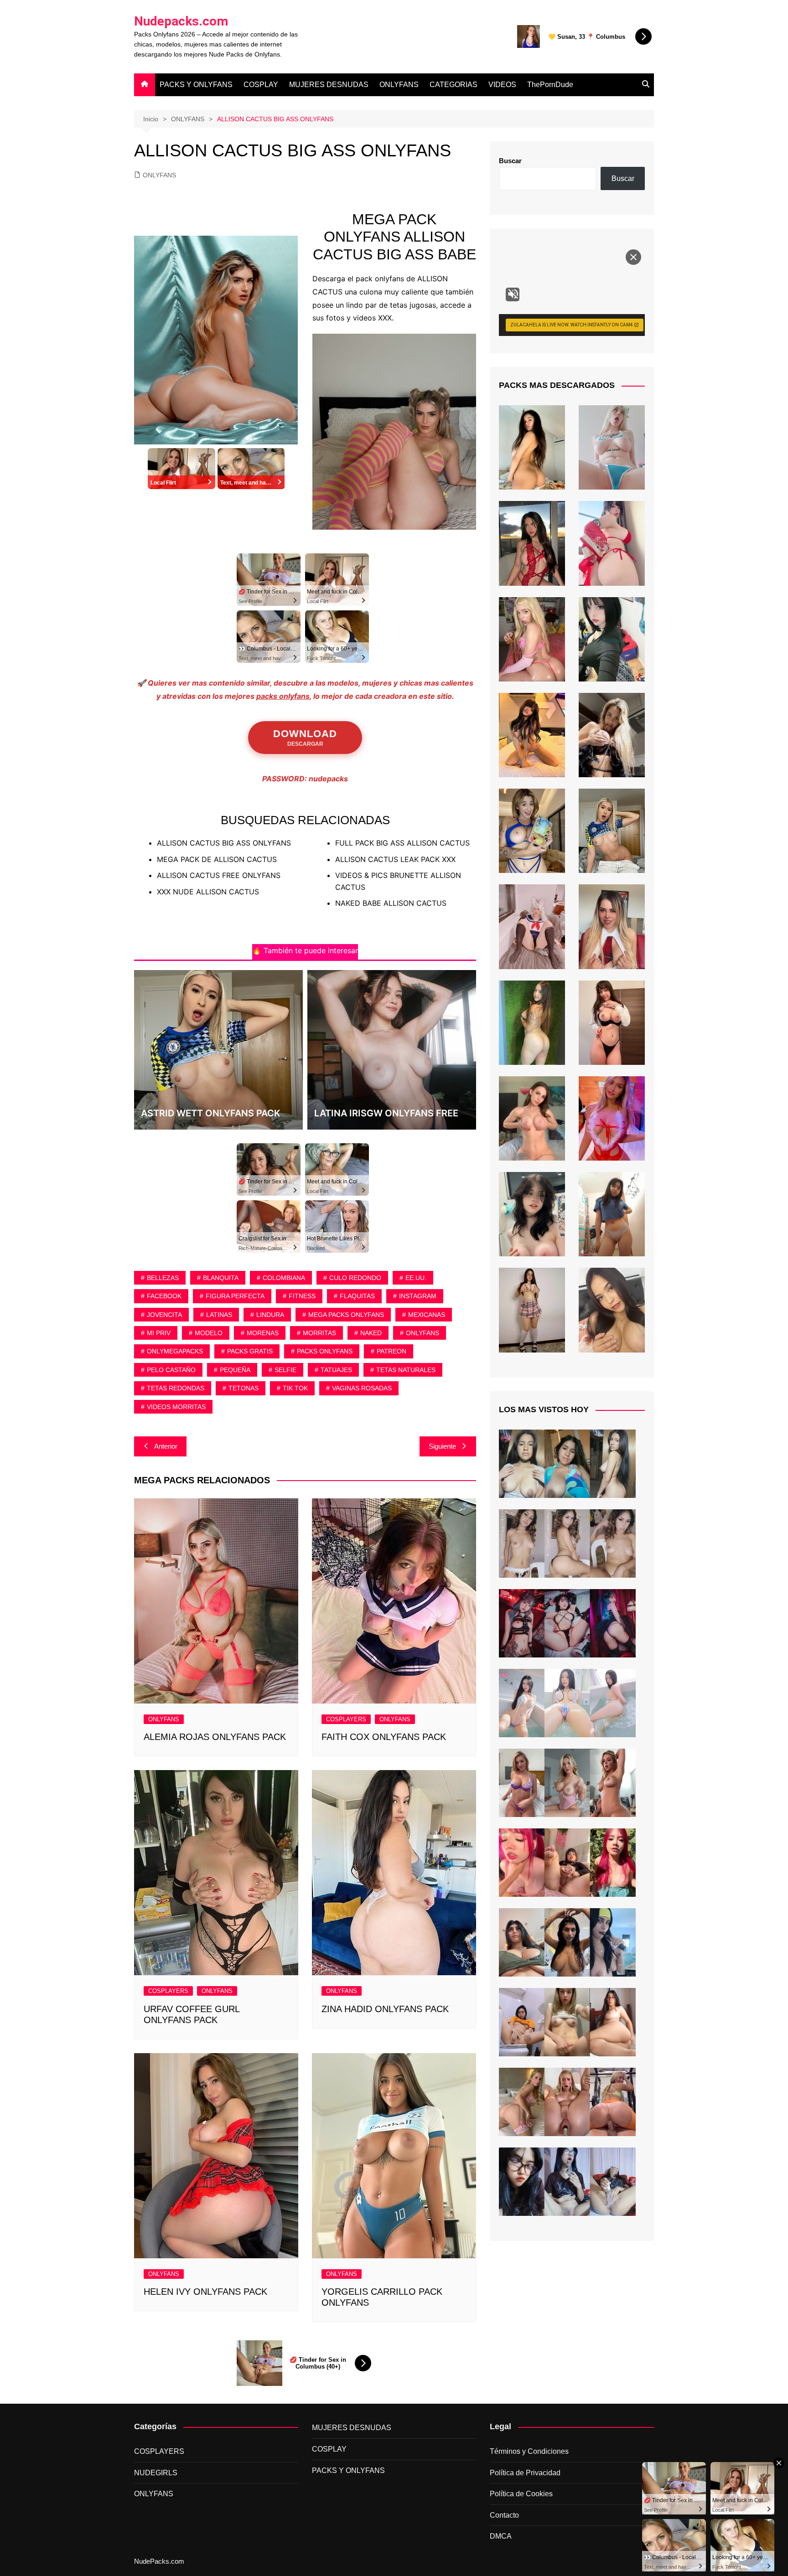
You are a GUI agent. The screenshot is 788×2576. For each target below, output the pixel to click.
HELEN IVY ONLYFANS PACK (205, 2292)
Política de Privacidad (525, 2473)
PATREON (391, 1351)
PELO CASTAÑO (171, 1370)
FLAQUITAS (357, 1296)
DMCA (501, 2536)
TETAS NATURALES (406, 1370)
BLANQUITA (221, 1278)
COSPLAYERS (346, 1719)
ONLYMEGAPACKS (175, 1351)
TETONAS (244, 1388)
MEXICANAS (427, 1315)
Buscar (510, 161)
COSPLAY (261, 85)
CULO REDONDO (355, 1278)
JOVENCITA (164, 1315)
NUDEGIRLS (156, 2473)
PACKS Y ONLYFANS (196, 85)
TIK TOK (295, 1388)
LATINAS (219, 1315)
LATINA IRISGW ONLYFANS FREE (386, 1113)
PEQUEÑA (235, 1370)
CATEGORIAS (454, 85)
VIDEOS (502, 85)
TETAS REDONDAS (176, 1388)
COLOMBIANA (284, 1278)
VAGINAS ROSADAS (362, 1388)
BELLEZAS (163, 1278)
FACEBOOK (164, 1296)
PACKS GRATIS (250, 1351)
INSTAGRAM (418, 1296)
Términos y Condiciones (529, 2451)
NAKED (371, 1333)
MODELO (209, 1333)
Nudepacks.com (181, 21)
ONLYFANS (399, 85)
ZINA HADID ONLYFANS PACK (385, 2009)
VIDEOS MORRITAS (176, 1407)
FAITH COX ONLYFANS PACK (384, 1737)
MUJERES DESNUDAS (329, 85)
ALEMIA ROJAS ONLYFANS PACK (215, 1737)
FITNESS (302, 1296)
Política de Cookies (521, 2494)
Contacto (504, 2515)
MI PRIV (159, 1333)
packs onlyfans (283, 696)
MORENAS (263, 1333)
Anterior (166, 1446)
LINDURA (270, 1315)
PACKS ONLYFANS (325, 1351)
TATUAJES (336, 1370)
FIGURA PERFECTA (235, 1296)
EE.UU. (416, 1278)
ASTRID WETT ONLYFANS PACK (211, 1113)
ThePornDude (550, 85)
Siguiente (442, 1446)
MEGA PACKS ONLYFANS (346, 1315)
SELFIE (285, 1370)
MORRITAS (319, 1333)
